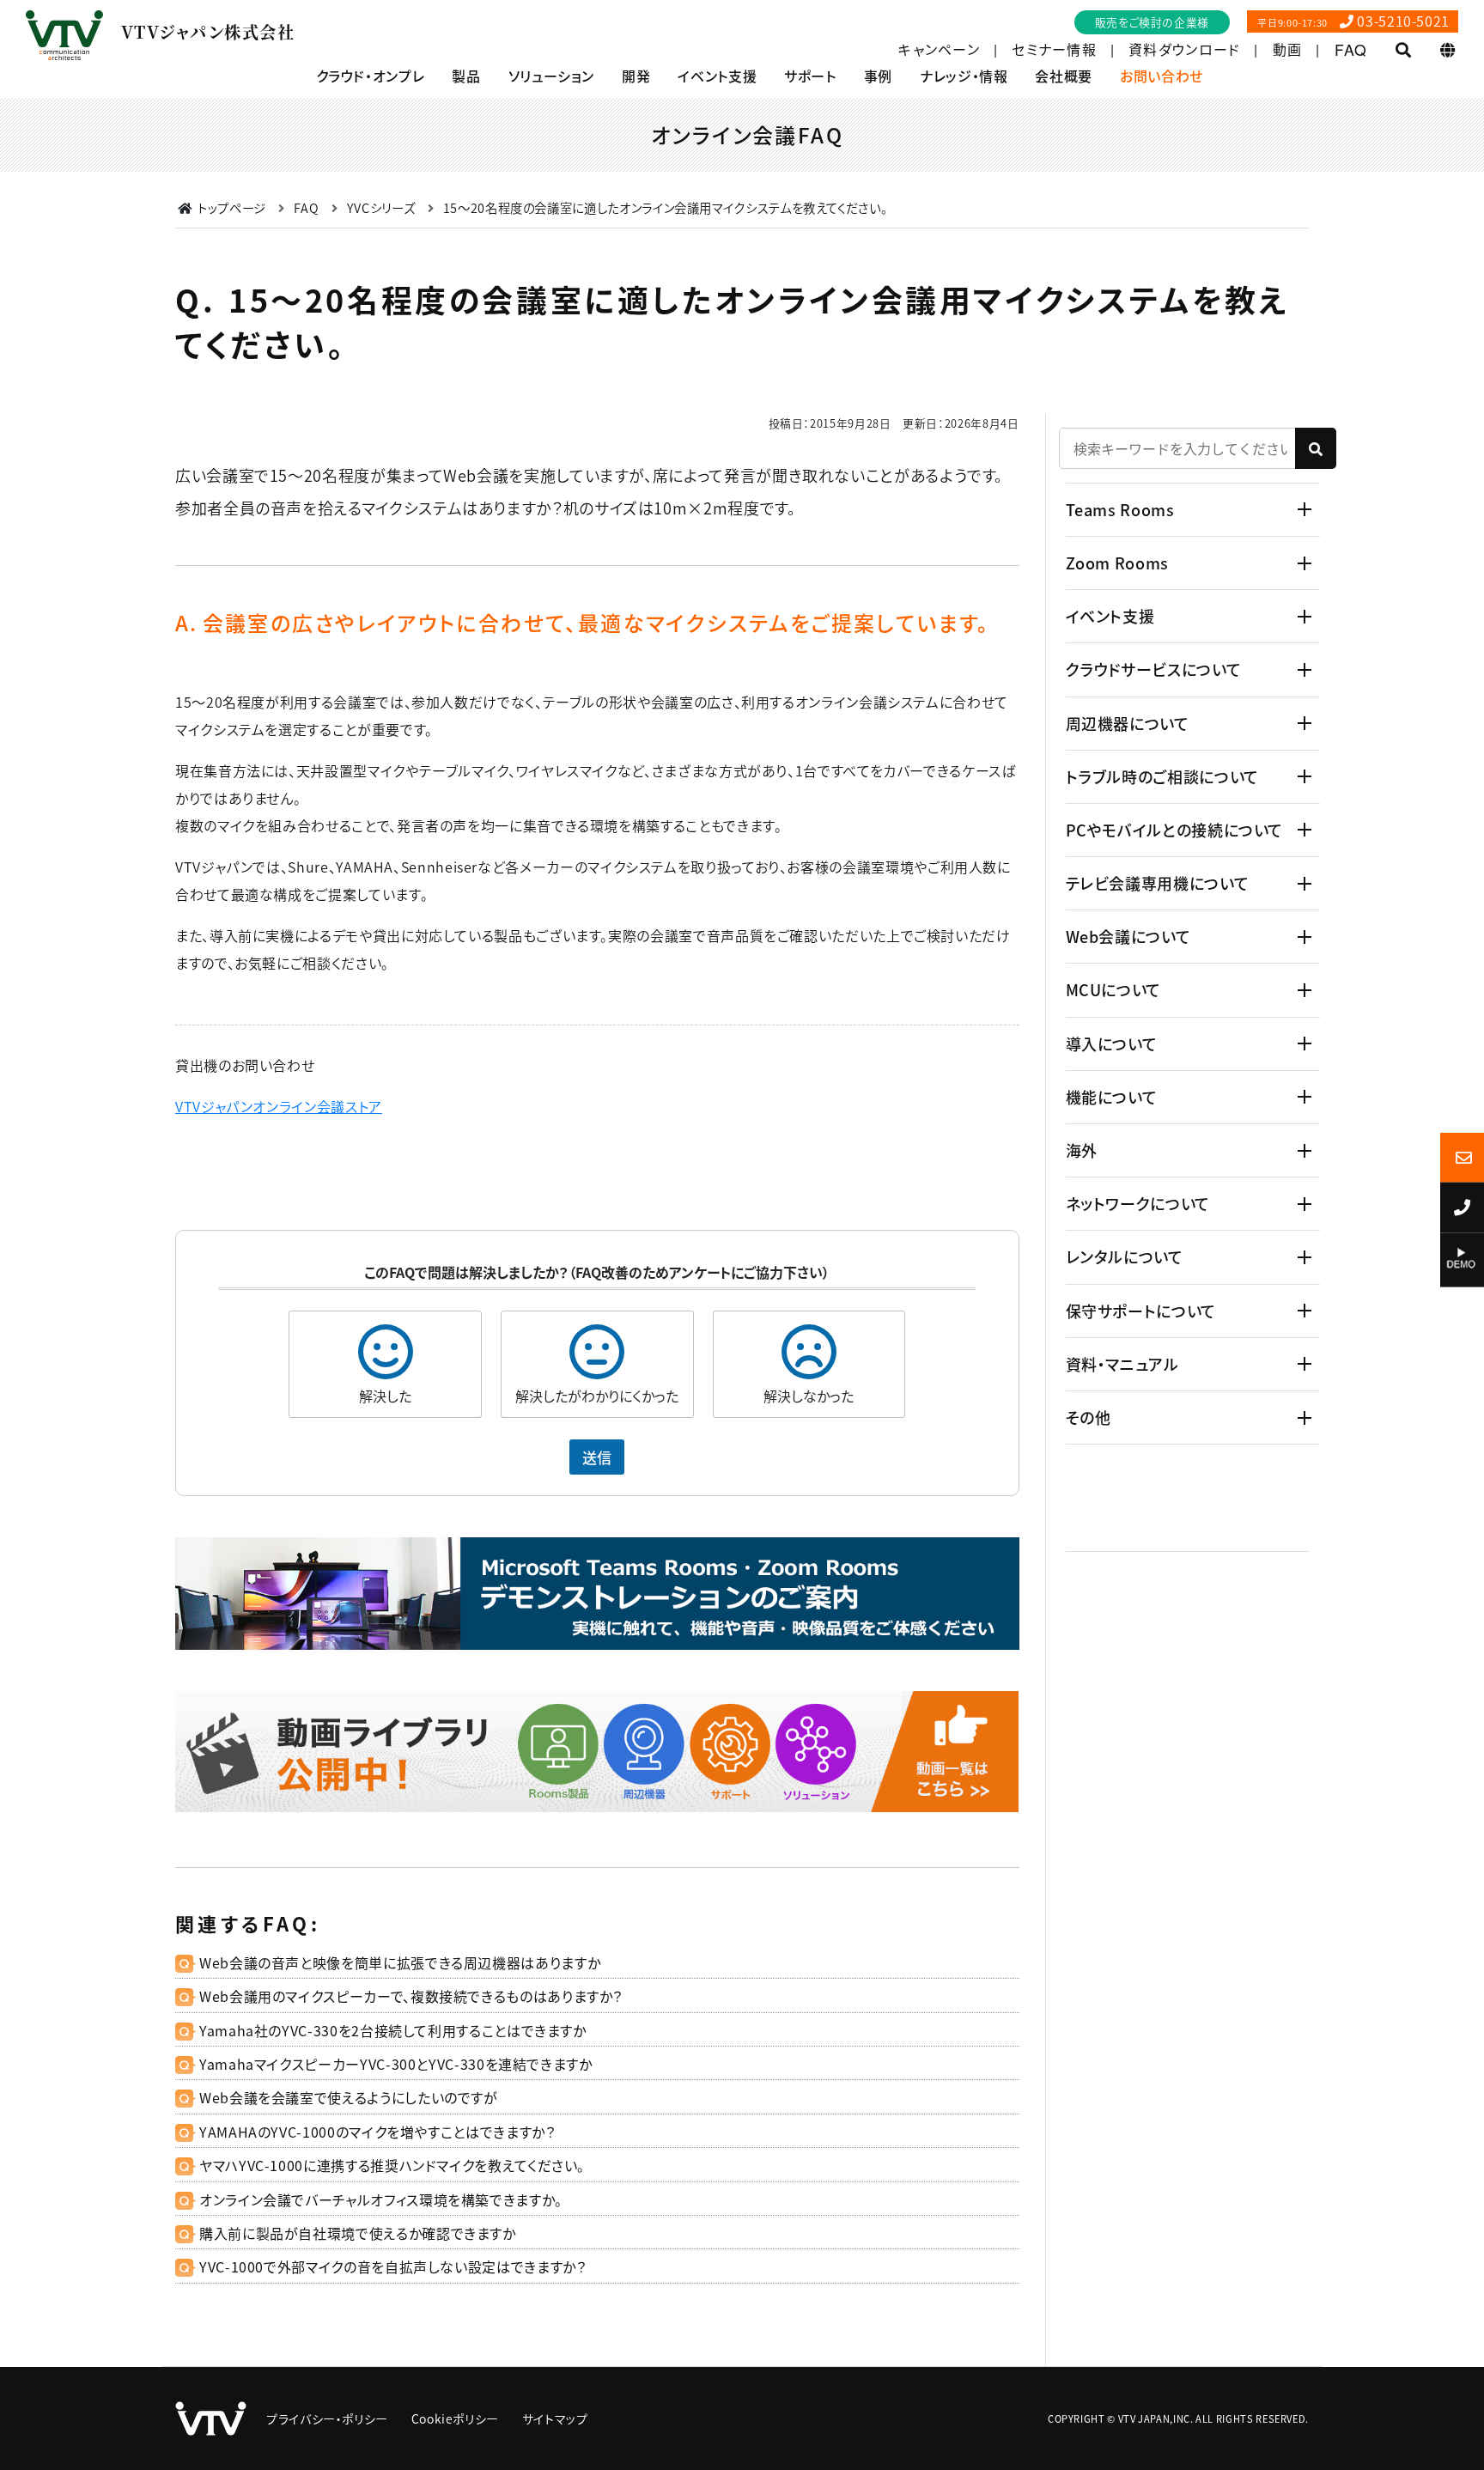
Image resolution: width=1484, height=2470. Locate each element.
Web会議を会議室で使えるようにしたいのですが (349, 2097)
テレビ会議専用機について (1158, 883)
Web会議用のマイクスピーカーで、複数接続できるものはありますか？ (411, 1996)
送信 (597, 1457)
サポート (810, 76)
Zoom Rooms (1117, 563)
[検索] (1316, 448)
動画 (1288, 50)
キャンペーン (939, 50)
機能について (1112, 1097)
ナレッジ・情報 (964, 76)
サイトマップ (555, 2418)
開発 (636, 76)
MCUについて (1113, 989)
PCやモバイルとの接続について (1175, 830)
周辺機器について (1128, 723)
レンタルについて (1125, 1256)
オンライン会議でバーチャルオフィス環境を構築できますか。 (381, 2199)
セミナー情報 (1054, 50)
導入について (1112, 1043)
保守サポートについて (1141, 1311)
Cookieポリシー (455, 2418)
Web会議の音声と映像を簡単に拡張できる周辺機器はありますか (400, 1962)
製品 (466, 76)
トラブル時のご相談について (1162, 776)
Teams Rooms (1120, 509)
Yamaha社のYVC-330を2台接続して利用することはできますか (393, 2030)
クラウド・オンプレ (371, 76)
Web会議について (1128, 936)
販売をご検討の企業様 (1152, 22)
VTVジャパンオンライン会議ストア (279, 1106)
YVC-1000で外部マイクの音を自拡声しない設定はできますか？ (392, 2266)
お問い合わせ (1162, 76)
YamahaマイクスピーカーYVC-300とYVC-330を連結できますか (396, 2064)
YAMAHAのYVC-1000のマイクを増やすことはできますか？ (377, 2132)
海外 (1082, 1150)
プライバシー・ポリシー (327, 2418)
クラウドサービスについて (1154, 669)
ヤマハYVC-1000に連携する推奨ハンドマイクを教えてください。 (392, 2165)
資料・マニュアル (1122, 1364)
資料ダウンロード (1184, 50)
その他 (1089, 1417)
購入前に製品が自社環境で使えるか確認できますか (358, 2233)
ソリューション (551, 76)
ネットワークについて (1138, 1203)
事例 (878, 76)
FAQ (1351, 50)
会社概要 (1064, 76)
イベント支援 (717, 76)
